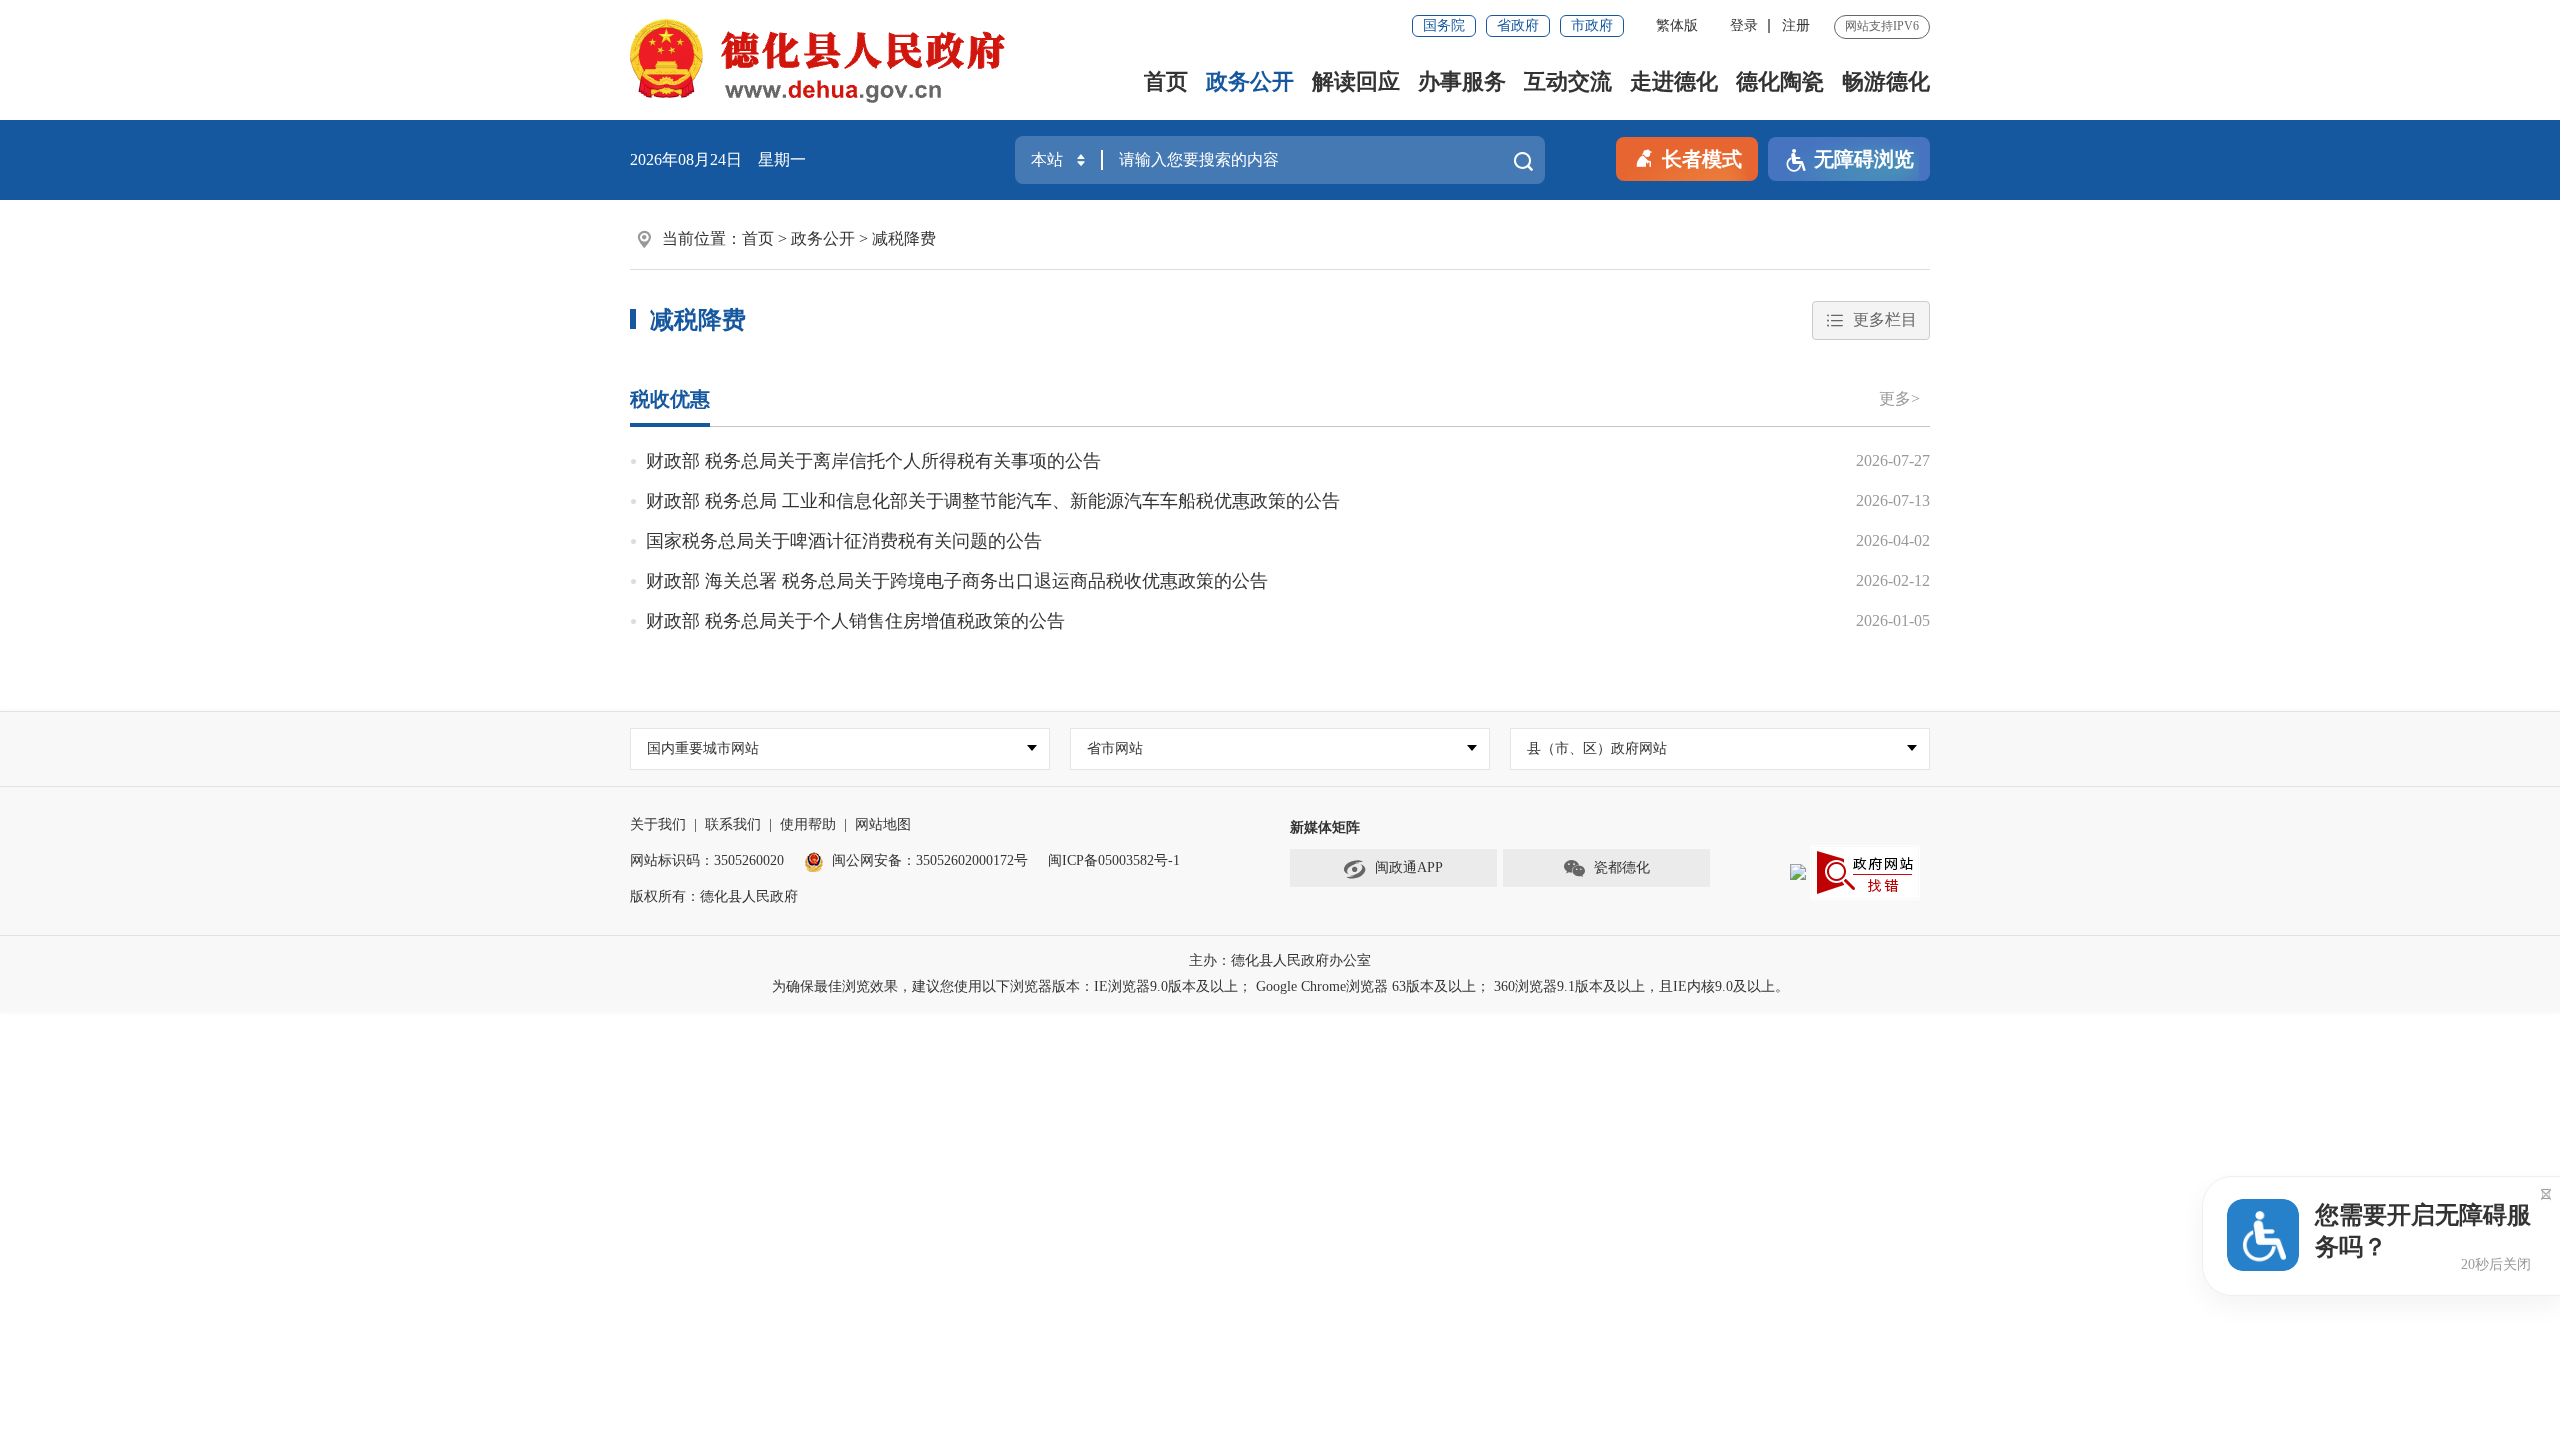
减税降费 (904, 238)
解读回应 (1356, 81)
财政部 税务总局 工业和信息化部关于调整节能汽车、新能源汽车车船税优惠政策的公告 (993, 501)
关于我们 (658, 824)
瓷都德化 (1622, 867)
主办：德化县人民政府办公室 (1280, 960)
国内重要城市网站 (703, 748)
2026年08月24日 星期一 (718, 159)
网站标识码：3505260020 (707, 860)
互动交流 (1568, 81)
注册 (1796, 25)
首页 (1166, 81)
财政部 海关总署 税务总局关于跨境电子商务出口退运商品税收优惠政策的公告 (957, 581)
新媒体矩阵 (1325, 827)
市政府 (1592, 25)
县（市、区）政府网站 (1597, 748)
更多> (1899, 398)
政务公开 (1250, 81)
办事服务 (1462, 81)
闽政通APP (1409, 867)
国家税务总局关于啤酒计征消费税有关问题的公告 (844, 541)
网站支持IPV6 (1882, 26)
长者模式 (1702, 159)
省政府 (1518, 25)
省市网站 (1115, 748)
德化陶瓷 (1780, 81)
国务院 (1444, 25)
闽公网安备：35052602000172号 (930, 860)
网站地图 (883, 824)
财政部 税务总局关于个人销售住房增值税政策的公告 (855, 621)
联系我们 (733, 824)
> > (839, 238)
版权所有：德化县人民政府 (714, 896)
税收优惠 (670, 399)
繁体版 (1677, 25)
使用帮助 (808, 824)
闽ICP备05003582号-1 (1114, 860)
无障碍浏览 (1864, 159)
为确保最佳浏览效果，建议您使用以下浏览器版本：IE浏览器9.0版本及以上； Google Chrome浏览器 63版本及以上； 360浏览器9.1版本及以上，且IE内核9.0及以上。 (1280, 986)
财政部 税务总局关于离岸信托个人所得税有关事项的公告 (873, 461)
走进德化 (1674, 81)
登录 (1744, 25)
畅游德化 (1886, 81)
